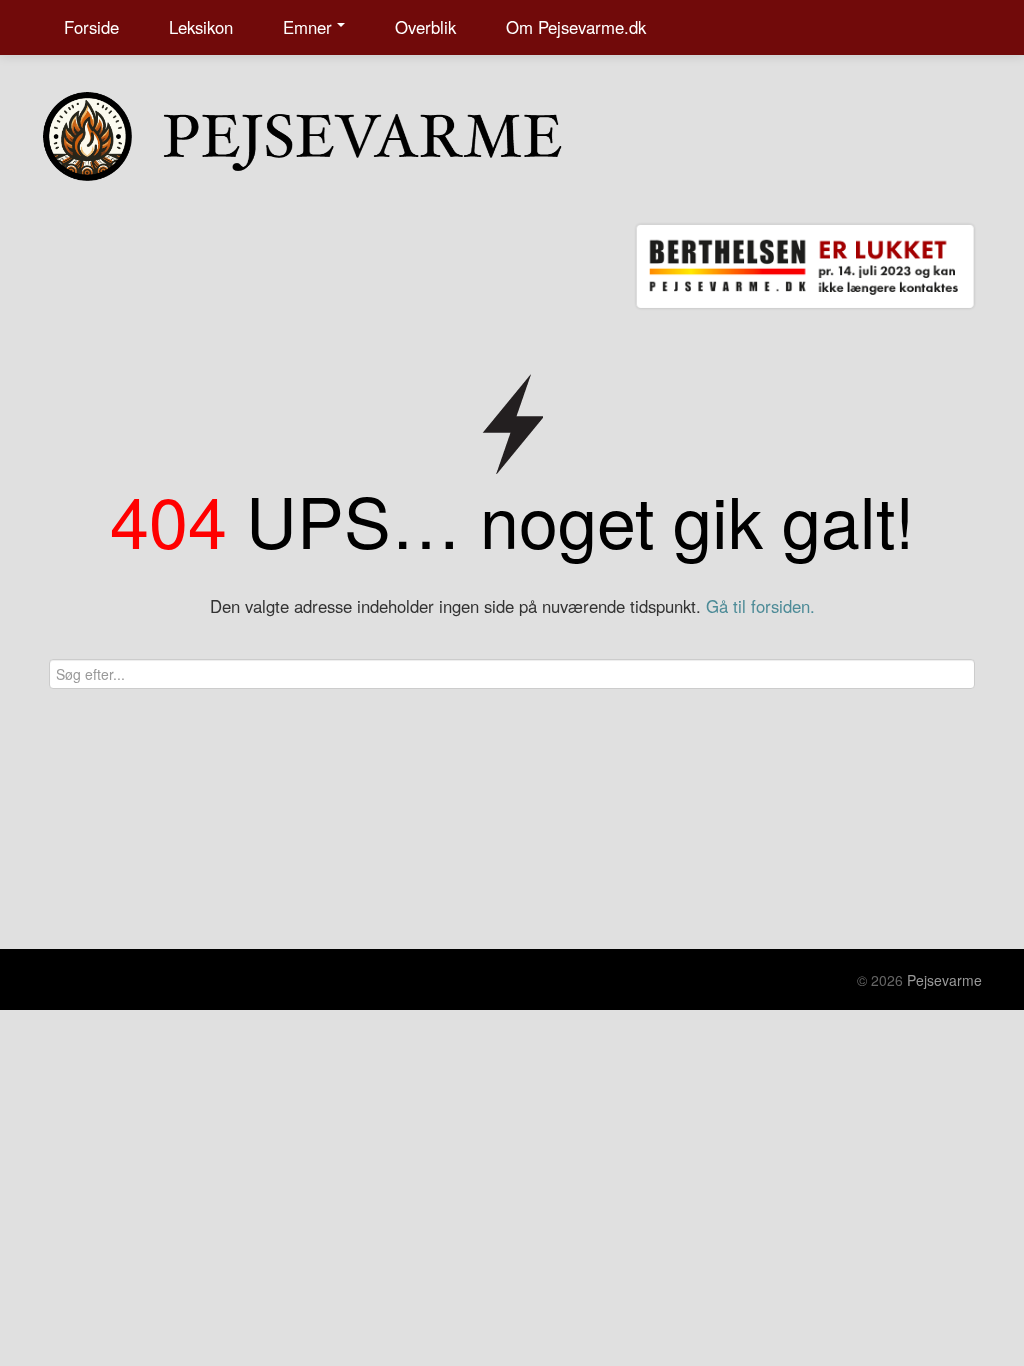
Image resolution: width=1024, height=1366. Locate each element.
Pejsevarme (944, 980)
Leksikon (201, 27)
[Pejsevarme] (342, 132)
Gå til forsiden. (760, 606)
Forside (91, 27)
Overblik (425, 27)
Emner (307, 27)
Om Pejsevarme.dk (576, 27)
